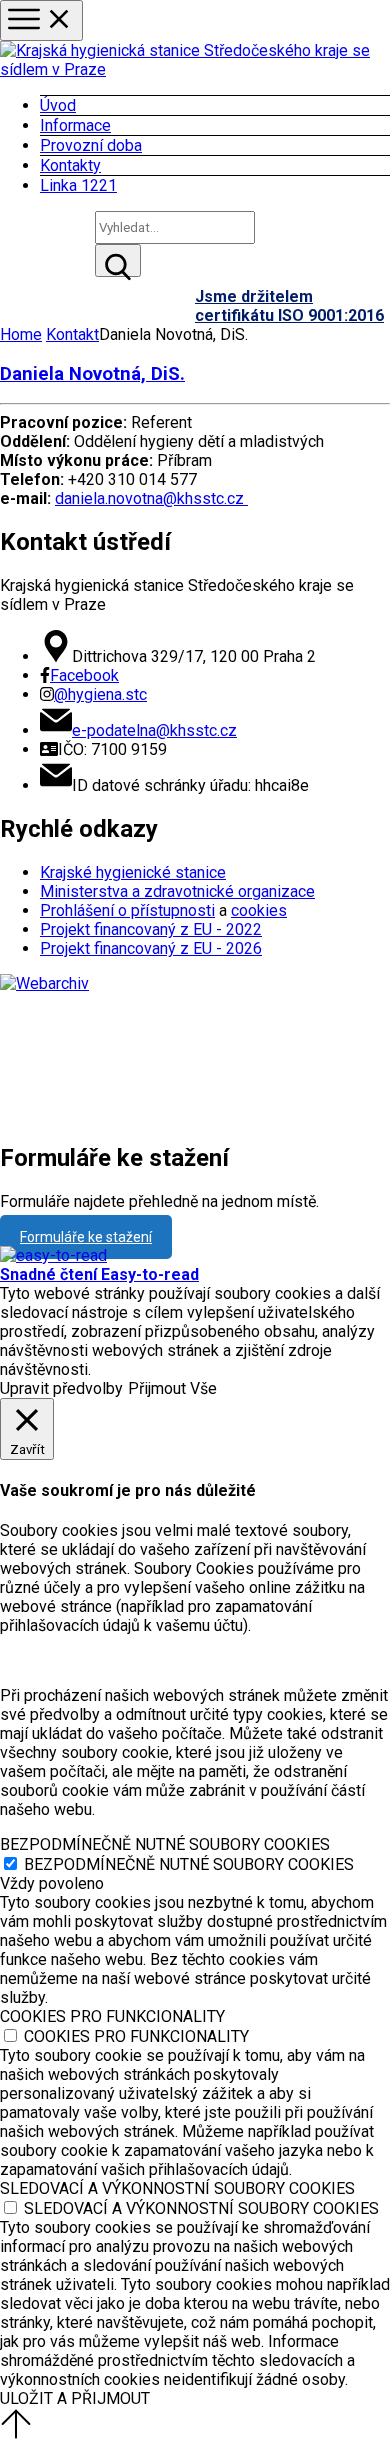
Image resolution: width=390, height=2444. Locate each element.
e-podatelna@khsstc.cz (154, 730)
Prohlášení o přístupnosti (127, 910)
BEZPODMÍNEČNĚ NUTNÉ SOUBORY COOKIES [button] (165, 1844)
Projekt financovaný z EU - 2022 (151, 929)
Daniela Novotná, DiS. (92, 374)
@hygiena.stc (100, 694)
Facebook (84, 675)
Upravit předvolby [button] (61, 1388)
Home (21, 334)
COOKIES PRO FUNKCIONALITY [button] (112, 2016)
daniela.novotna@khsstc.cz (151, 498)
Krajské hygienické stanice (133, 872)
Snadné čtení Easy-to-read (99, 1274)
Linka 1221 (78, 185)
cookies (259, 910)
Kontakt (72, 334)
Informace (75, 125)
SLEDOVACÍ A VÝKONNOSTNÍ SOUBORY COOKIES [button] (177, 2188)
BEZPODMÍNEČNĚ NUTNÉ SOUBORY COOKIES (189, 1864)
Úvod (58, 105)
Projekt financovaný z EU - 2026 (151, 948)
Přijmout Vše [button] (172, 1388)
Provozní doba (91, 145)
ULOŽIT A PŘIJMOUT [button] (75, 2398)
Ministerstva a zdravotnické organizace (177, 891)
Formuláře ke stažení (86, 1237)
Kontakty (70, 165)
